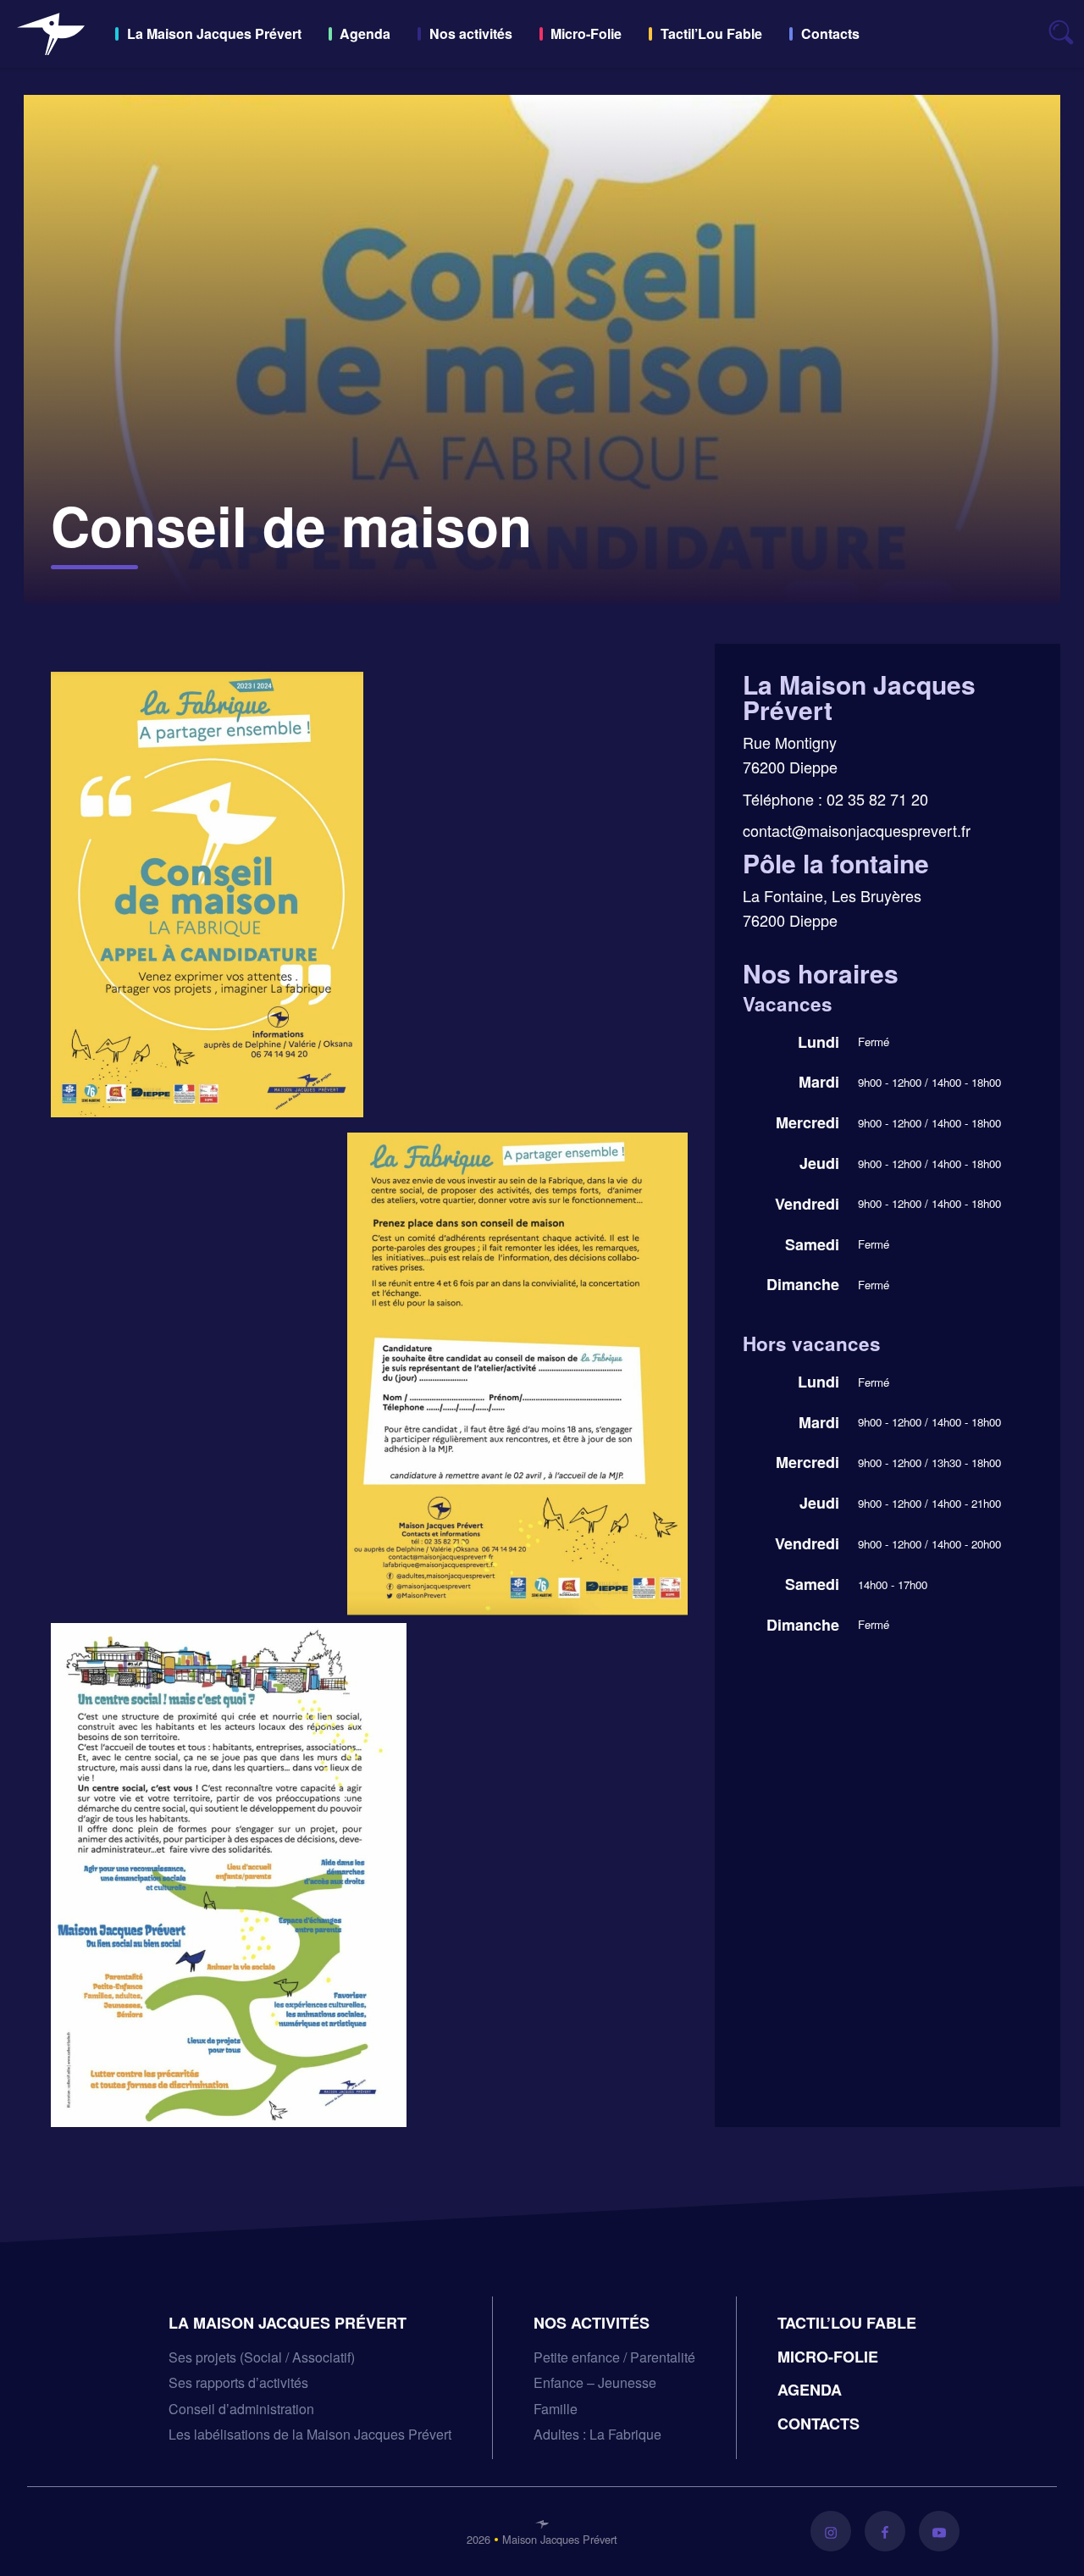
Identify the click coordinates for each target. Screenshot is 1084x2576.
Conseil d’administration (241, 2409)
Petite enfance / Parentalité (614, 2357)
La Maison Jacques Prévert (214, 33)
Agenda (365, 33)
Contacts (830, 33)
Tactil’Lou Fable (711, 33)
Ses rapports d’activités (238, 2382)
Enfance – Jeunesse (595, 2382)
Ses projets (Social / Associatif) (262, 2357)
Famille (556, 2409)
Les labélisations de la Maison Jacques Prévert (310, 2434)
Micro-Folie (586, 33)
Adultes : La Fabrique (597, 2434)
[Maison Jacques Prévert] (51, 34)
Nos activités (471, 33)
